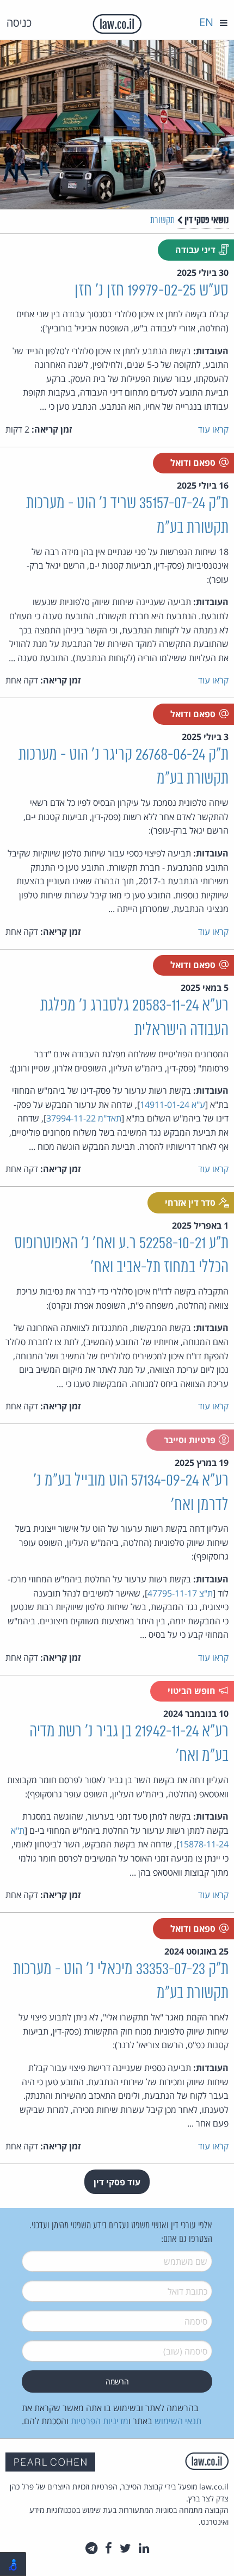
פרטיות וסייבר (191, 1440)
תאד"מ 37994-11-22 (84, 1118)
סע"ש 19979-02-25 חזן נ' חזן (152, 291)
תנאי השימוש (178, 2421)
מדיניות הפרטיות (100, 2421)
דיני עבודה (196, 250)
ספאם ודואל (194, 463)
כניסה (19, 23)
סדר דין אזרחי (191, 1203)
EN (206, 22)
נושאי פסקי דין (206, 220)
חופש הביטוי (193, 1691)
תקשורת (162, 221)
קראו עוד (213, 429)
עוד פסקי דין (117, 2182)
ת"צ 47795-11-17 (180, 1593)
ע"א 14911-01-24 (173, 1105)
